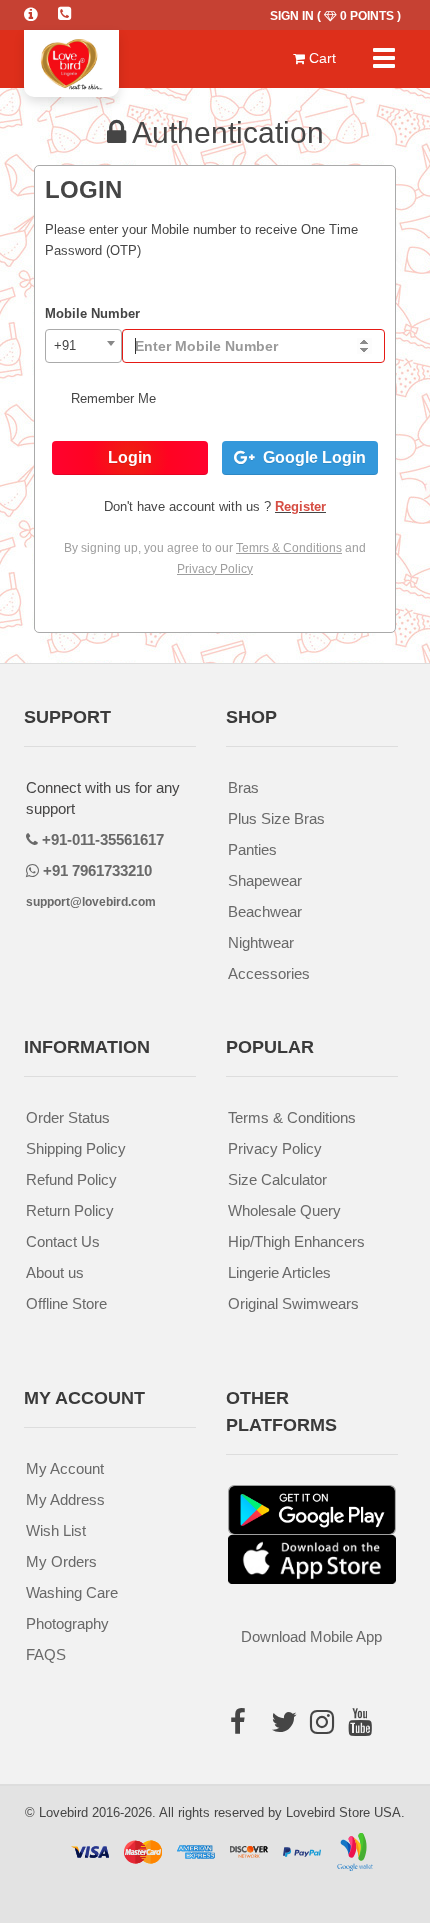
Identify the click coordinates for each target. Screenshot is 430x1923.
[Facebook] (245, 1726)
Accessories (269, 973)
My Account (65, 1468)
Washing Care (72, 1592)
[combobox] (83, 346)
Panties (252, 849)
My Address (65, 1499)
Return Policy (70, 1210)
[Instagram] (322, 1754)
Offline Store (66, 1303)
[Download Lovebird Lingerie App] (312, 1557)
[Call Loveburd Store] (75, 11)
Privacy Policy (275, 1148)
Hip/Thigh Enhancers (296, 1241)
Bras (243, 787)
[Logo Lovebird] (71, 55)
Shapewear (265, 880)
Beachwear (265, 911)
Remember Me (111, 398)
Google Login (310, 457)
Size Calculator (277, 1179)
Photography (67, 1623)
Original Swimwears (293, 1303)
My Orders (61, 1561)
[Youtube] (360, 1754)
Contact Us (63, 1241)
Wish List (56, 1530)
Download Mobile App (311, 1636)
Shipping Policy (76, 1148)
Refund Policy (71, 1179)
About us (55, 1272)
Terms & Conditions (292, 1117)
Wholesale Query (284, 1210)
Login (130, 457)
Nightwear (261, 942)
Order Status (68, 1117)
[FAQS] (41, 11)
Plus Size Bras (276, 818)
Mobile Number (92, 313)
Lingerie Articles (279, 1272)
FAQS (46, 1654)
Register (300, 506)
